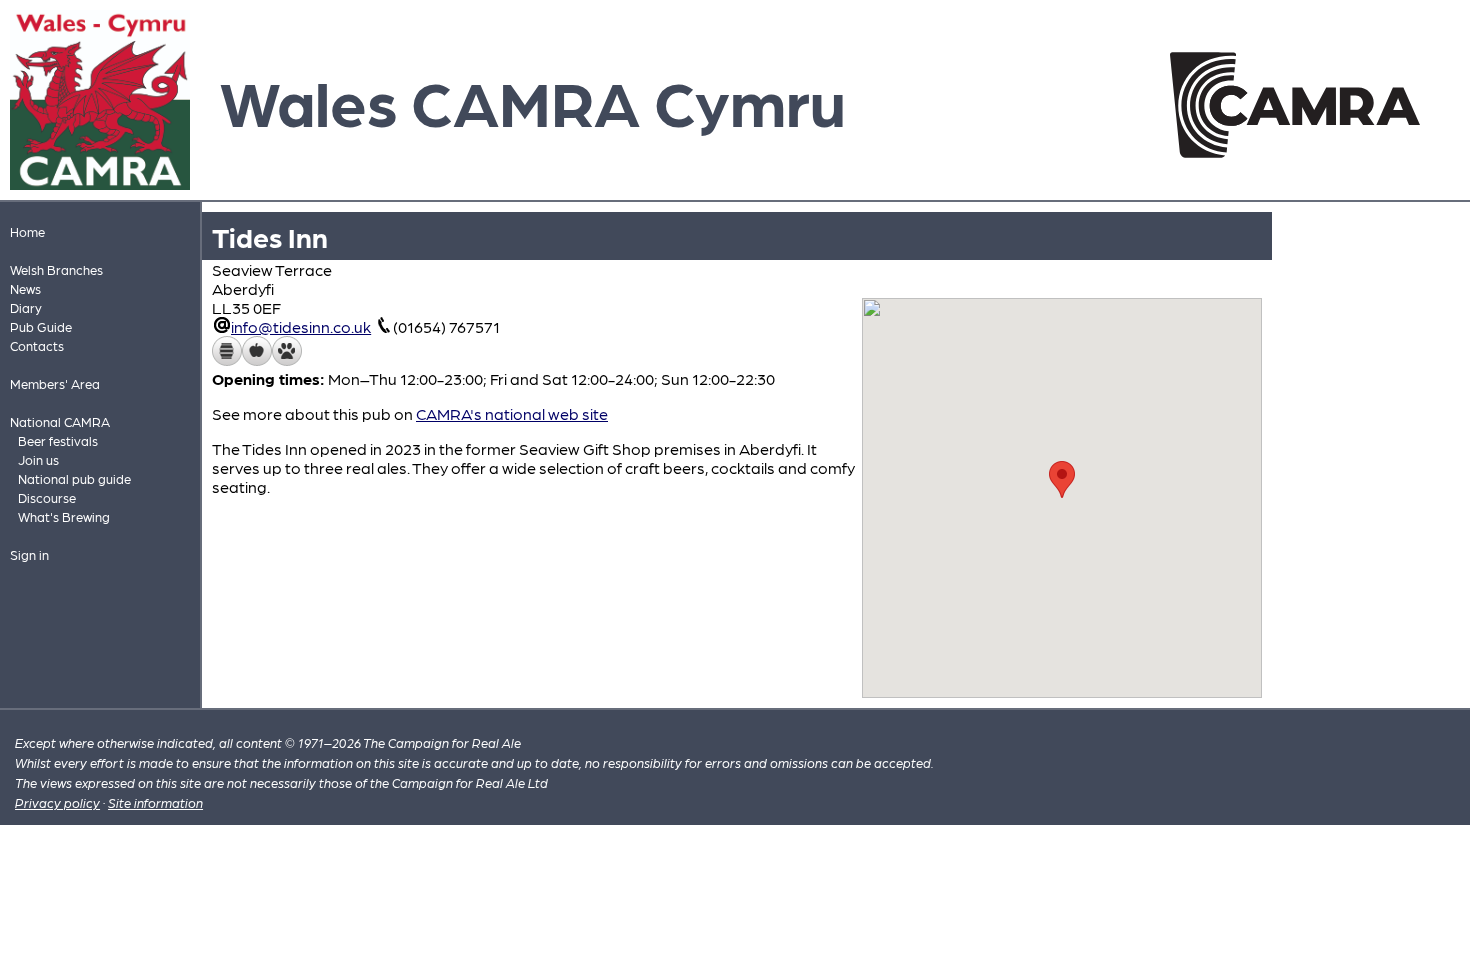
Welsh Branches (56, 269)
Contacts (37, 345)
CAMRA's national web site (512, 413)
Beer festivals (58, 440)
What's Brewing (64, 516)
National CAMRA (60, 421)
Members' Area (55, 383)
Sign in (29, 554)
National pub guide (74, 478)
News (25, 288)
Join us (38, 459)
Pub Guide (41, 326)
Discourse (47, 497)
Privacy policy (57, 802)
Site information (155, 802)
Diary (26, 307)
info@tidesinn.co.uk (301, 326)
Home (27, 231)
